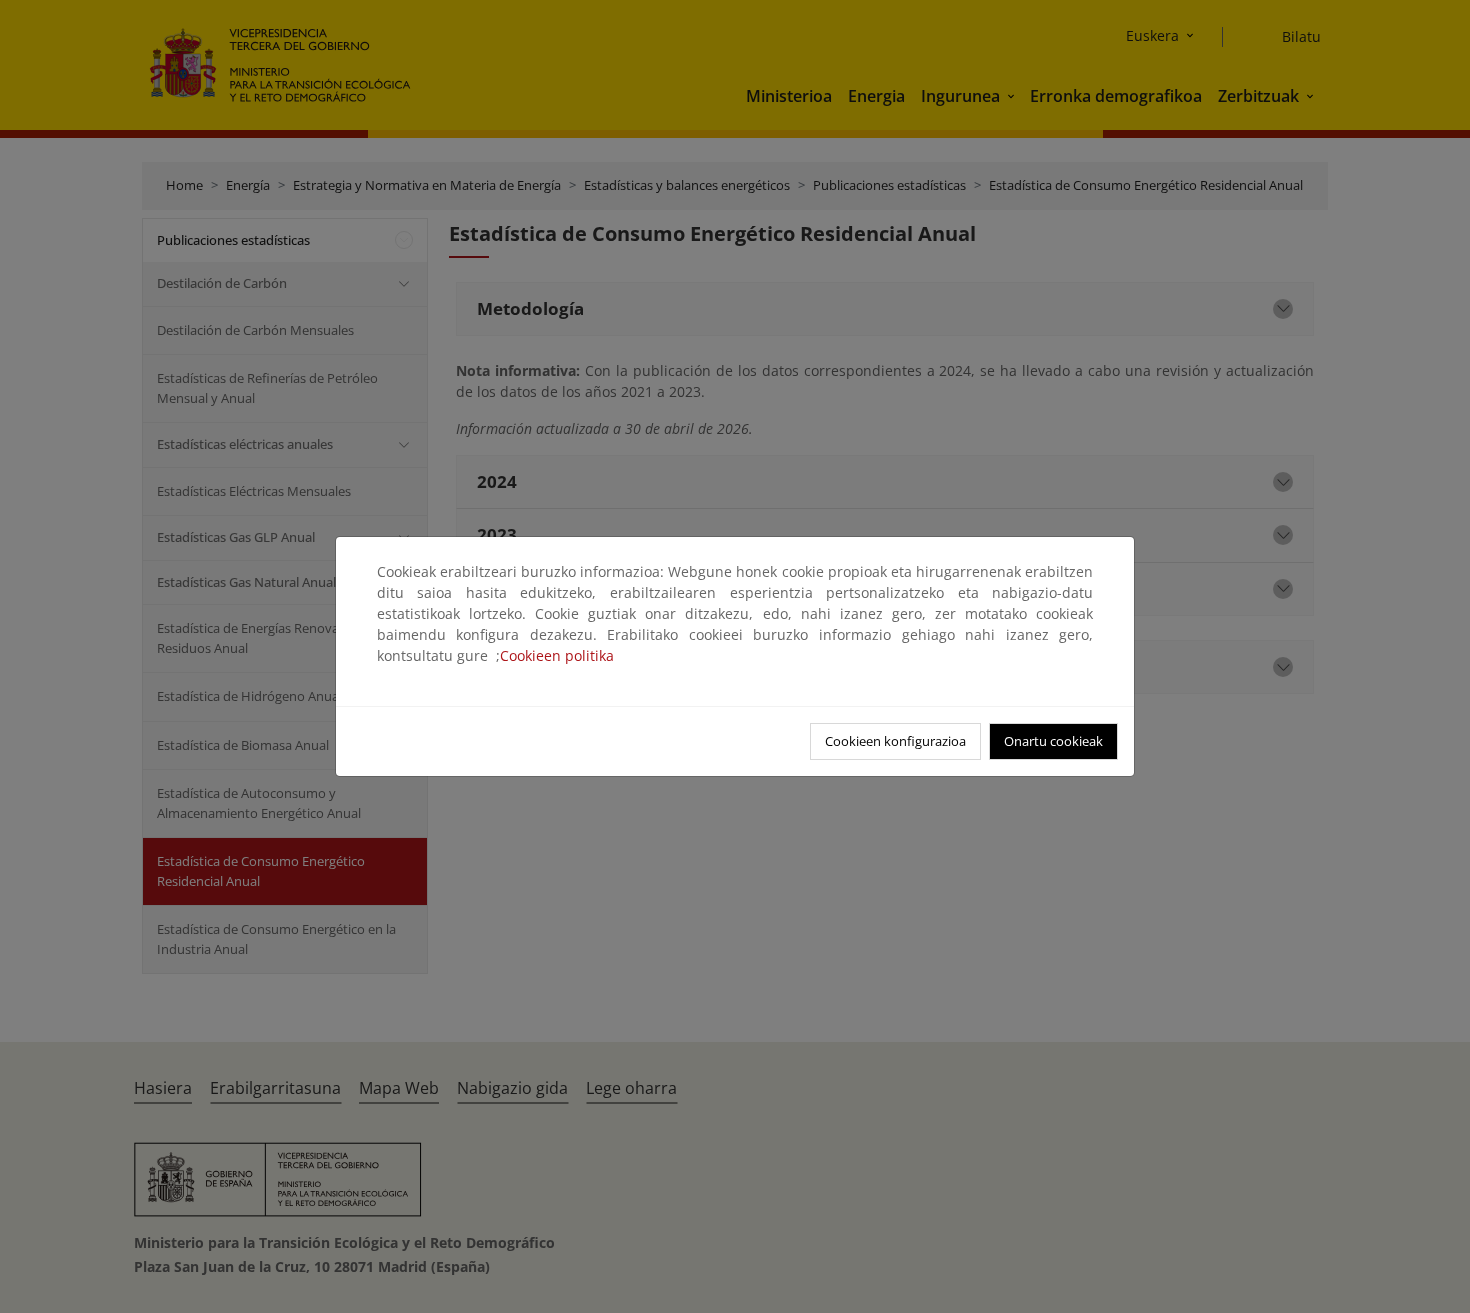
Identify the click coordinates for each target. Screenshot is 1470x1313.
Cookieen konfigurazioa (895, 741)
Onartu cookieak (1053, 741)
